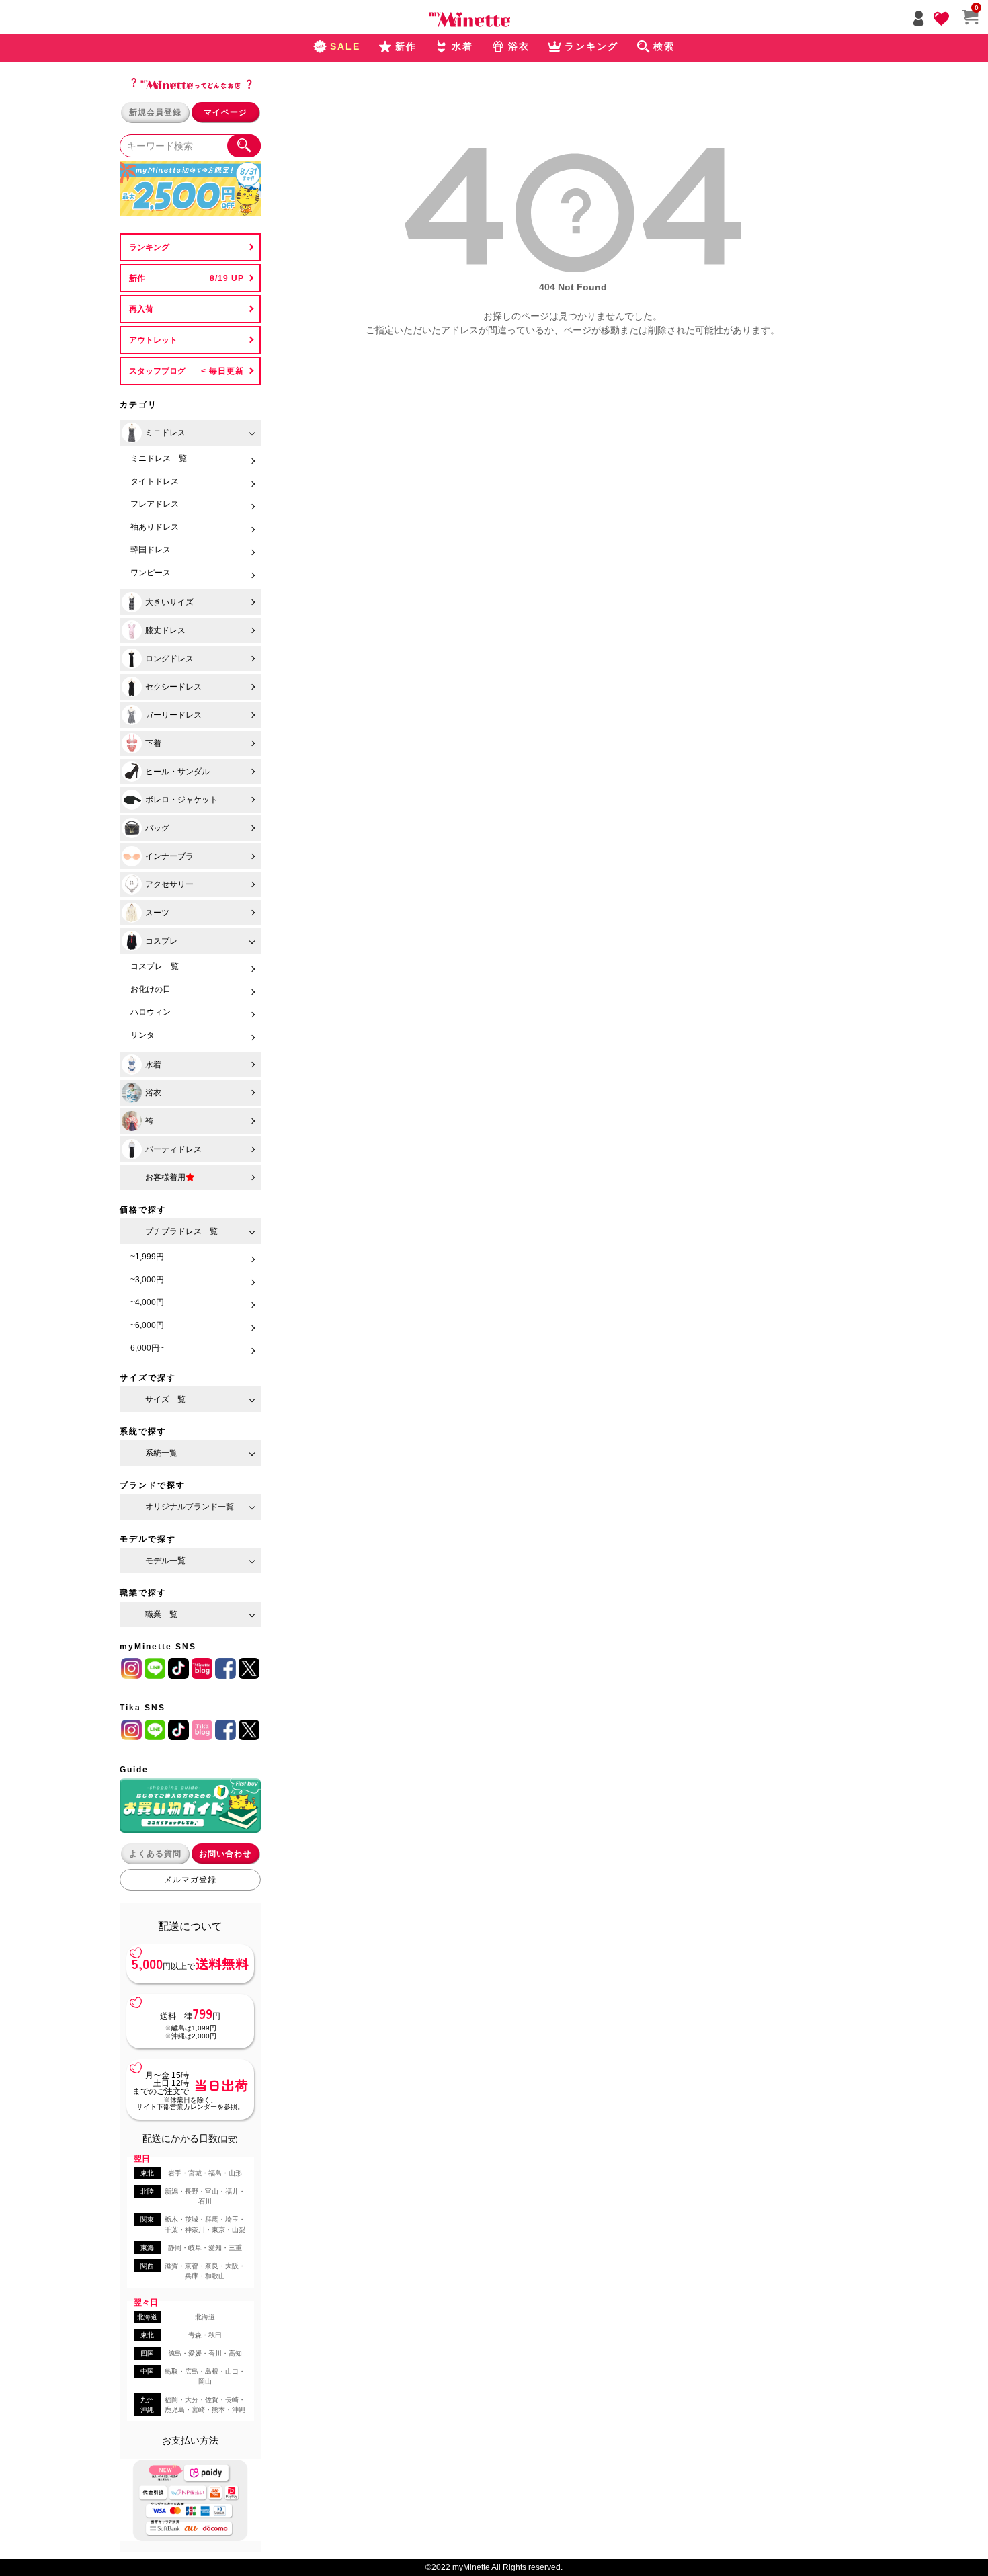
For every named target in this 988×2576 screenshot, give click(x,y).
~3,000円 (147, 1280)
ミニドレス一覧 (159, 458)
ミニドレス (165, 433)
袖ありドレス (155, 527)
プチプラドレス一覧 (181, 1231)
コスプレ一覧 (155, 966)
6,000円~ (147, 1348)
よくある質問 (155, 1854)
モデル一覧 (165, 1561)
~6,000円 (147, 1325)
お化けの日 (151, 989)
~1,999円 (147, 1257)
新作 (137, 278)
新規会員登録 (155, 112)
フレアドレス (155, 504)
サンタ (142, 1035)
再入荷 (141, 309)
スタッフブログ (157, 371)
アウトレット (153, 340)
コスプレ (161, 941)
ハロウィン (151, 1012)
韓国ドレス (151, 550)
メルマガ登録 (190, 1880)
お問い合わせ (225, 1854)
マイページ (225, 112)
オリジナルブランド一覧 (190, 1507)
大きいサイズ (169, 602)
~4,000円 (147, 1302)
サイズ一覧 (165, 1399)
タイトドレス (155, 481)
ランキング (149, 247)
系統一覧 (161, 1453)
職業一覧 (161, 1614)
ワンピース (151, 573)
